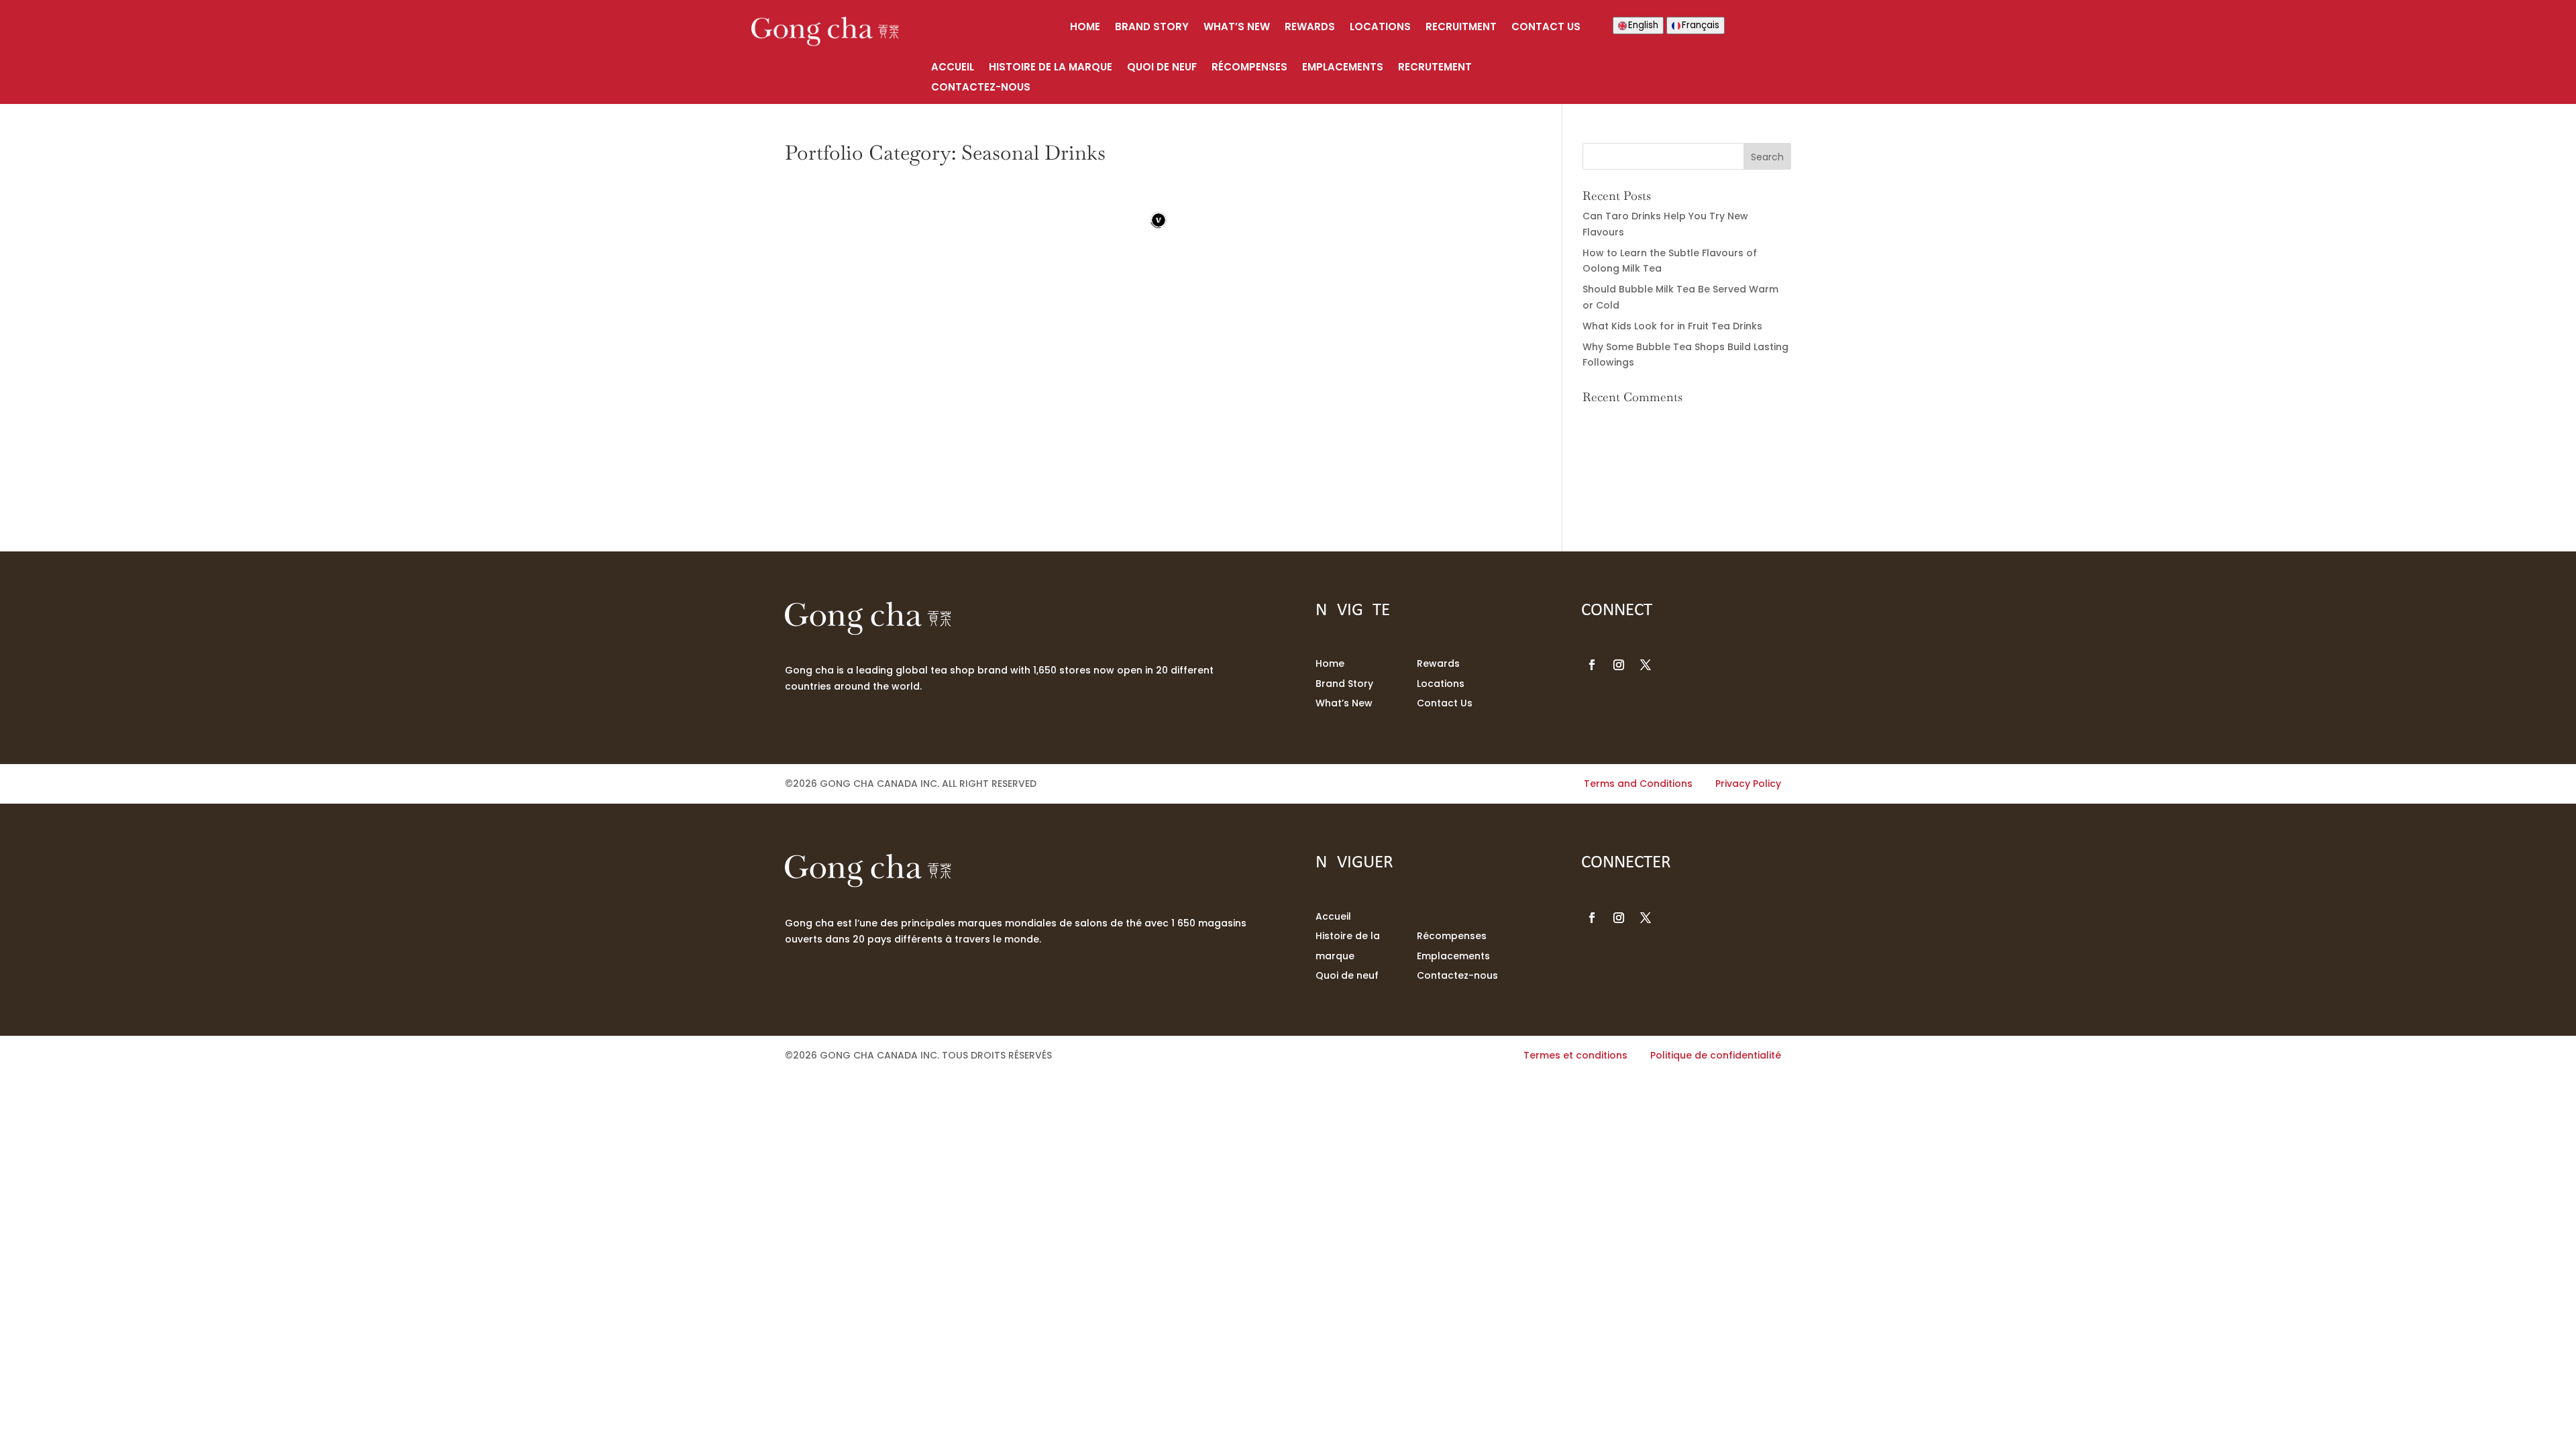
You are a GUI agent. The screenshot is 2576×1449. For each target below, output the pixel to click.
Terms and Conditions (1638, 784)
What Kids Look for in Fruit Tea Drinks (1672, 326)
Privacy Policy (1748, 784)
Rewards (1310, 28)
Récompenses (1249, 68)
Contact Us (1546, 28)
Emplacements (1343, 68)
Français (1701, 25)
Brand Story (1152, 28)
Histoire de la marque (1051, 68)
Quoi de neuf (1162, 68)
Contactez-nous (981, 88)
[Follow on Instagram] (1619, 665)
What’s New (1237, 28)
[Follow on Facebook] (1592, 665)
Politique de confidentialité (1716, 1055)
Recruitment (1461, 28)
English (1643, 25)
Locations (1380, 28)
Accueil (953, 68)
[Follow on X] (1646, 665)
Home (1085, 28)
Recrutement (1435, 68)
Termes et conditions (1575, 1055)
